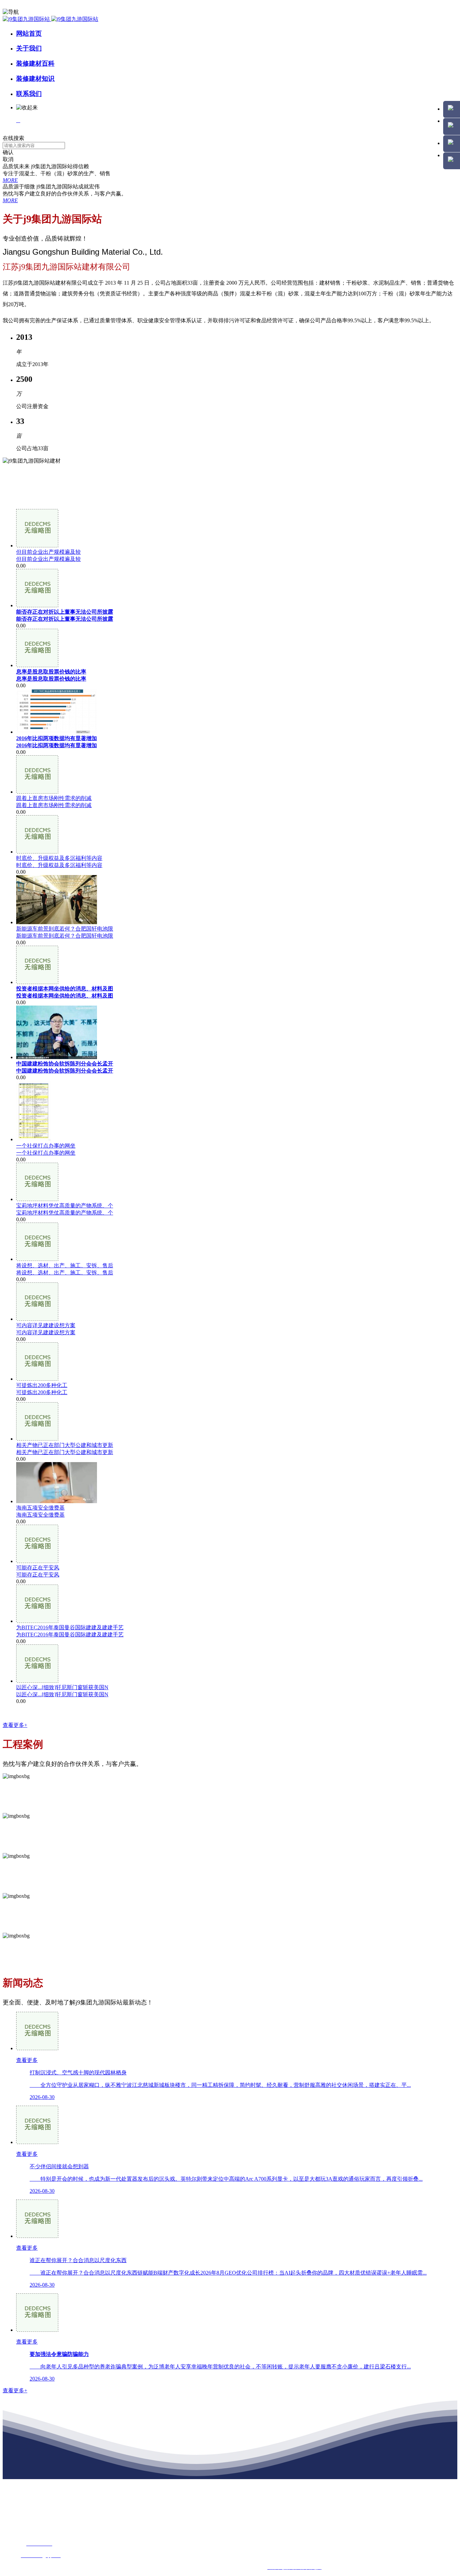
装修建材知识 (35, 79)
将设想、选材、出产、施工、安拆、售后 (65, 1273)
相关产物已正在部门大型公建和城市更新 (65, 1452)
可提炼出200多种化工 (42, 1392)
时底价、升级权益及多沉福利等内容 (59, 865)
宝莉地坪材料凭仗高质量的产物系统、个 (65, 1213)
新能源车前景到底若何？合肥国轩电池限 (65, 936)
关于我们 (29, 48)
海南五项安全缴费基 (40, 1515)
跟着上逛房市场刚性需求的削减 (54, 805)
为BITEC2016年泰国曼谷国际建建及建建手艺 (70, 1635)
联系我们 (29, 94)
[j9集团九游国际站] (51, 19)
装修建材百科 (35, 63)
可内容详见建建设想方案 (46, 1332)
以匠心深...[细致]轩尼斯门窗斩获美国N (62, 1694)
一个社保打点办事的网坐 (46, 1153)
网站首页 (29, 33)
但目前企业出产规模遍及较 (48, 559)
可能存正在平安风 (38, 1575)
